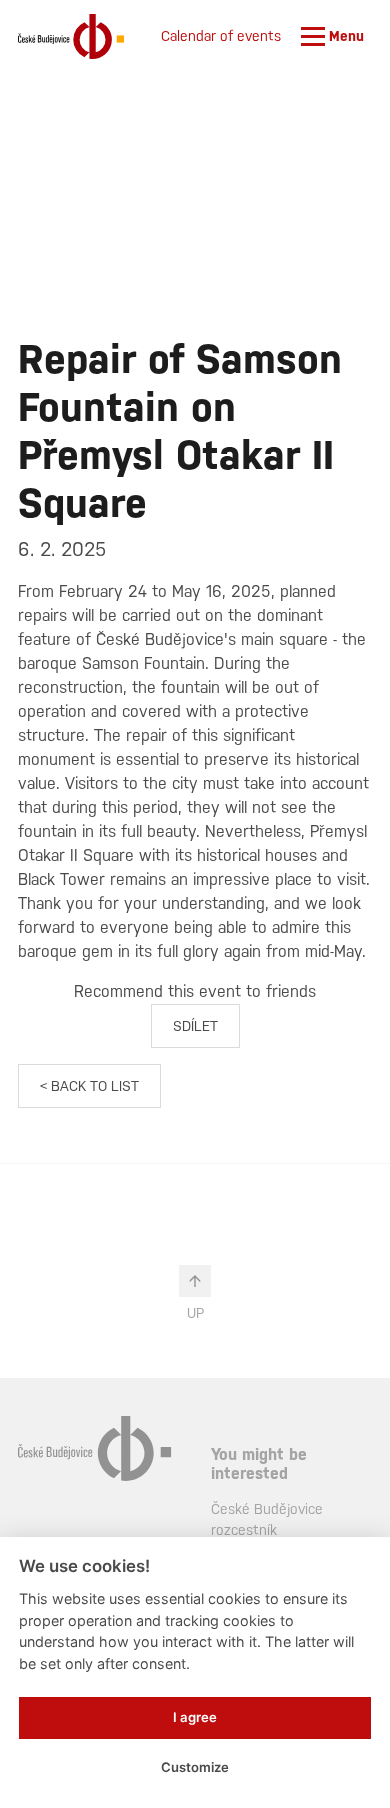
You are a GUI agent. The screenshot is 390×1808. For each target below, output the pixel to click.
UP (195, 1313)
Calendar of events (221, 36)
